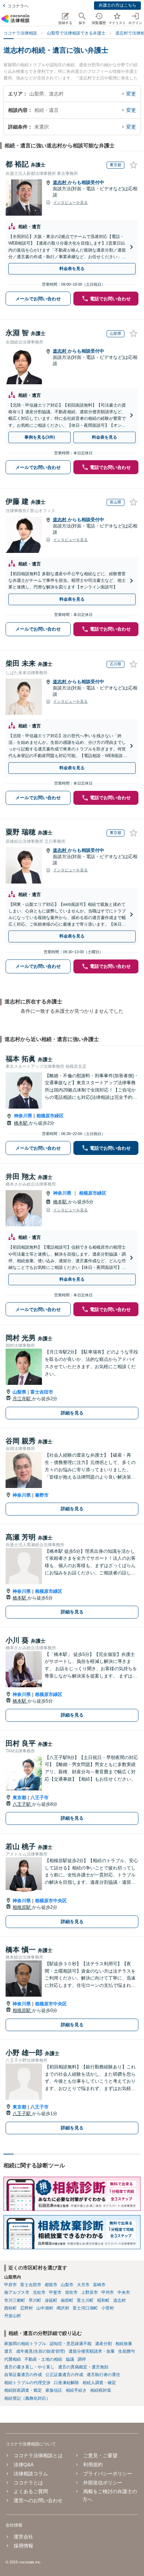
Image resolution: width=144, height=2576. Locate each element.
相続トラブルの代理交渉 (27, 2383)
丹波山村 (13, 2316)
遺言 (8, 2351)
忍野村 (27, 2308)
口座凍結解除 (66, 2383)
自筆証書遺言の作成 (23, 2375)
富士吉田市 (42, 1392)
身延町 (51, 2300)
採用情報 (23, 2546)
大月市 (83, 2285)
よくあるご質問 (31, 2491)
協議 (70, 2359)
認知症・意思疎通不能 (71, 2344)
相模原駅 (22, 1907)
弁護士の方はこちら (117, 5)
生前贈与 (127, 2351)
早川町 (35, 2300)
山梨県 (19, 1392)
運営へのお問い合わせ (38, 2500)
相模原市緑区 (50, 1116)
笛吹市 (71, 2292)
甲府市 (10, 2285)
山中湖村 (45, 2308)
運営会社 (23, 2537)
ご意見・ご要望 (100, 2455)
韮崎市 (99, 2285)
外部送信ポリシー (103, 2483)
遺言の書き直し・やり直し (29, 2367)
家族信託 (54, 2390)
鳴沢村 (63, 2308)
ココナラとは (28, 2483)
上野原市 (89, 2292)
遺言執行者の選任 (103, 2375)
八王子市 (39, 1798)
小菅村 (108, 2308)
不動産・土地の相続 (43, 2359)
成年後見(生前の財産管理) (41, 2351)
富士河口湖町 (85, 2308)
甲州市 (108, 2292)
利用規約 (93, 2465)
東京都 (19, 1798)
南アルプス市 (17, 2292)
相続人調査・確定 (99, 2383)
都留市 (51, 2285)
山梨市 (67, 2285)
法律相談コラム (31, 2474)
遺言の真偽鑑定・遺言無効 (83, 2367)
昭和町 (103, 2300)
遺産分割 (103, 2344)
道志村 (60, 182)
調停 (82, 2359)
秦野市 (42, 1495)
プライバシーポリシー (108, 2474)
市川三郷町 (15, 2300)
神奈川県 (23, 1116)
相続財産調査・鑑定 (23, 2390)
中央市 (124, 2292)
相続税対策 (101, 2390)
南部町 (67, 2300)
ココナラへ (18, 6)
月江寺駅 (22, 1399)
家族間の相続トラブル (25, 2344)
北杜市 (39, 2292)
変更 (131, 94)
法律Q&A (24, 2465)
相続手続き (76, 2390)
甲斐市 (55, 2292)
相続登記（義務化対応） (27, 2398)
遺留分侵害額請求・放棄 (92, 2351)
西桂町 (10, 2308)
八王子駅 (22, 1804)
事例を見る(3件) (40, 437)
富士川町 (85, 2300)
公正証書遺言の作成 (64, 2375)
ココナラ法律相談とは (38, 2455)
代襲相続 (13, 2359)
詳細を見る (72, 1413)
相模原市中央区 (51, 1901)
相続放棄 (124, 2344)
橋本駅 (21, 1123)
